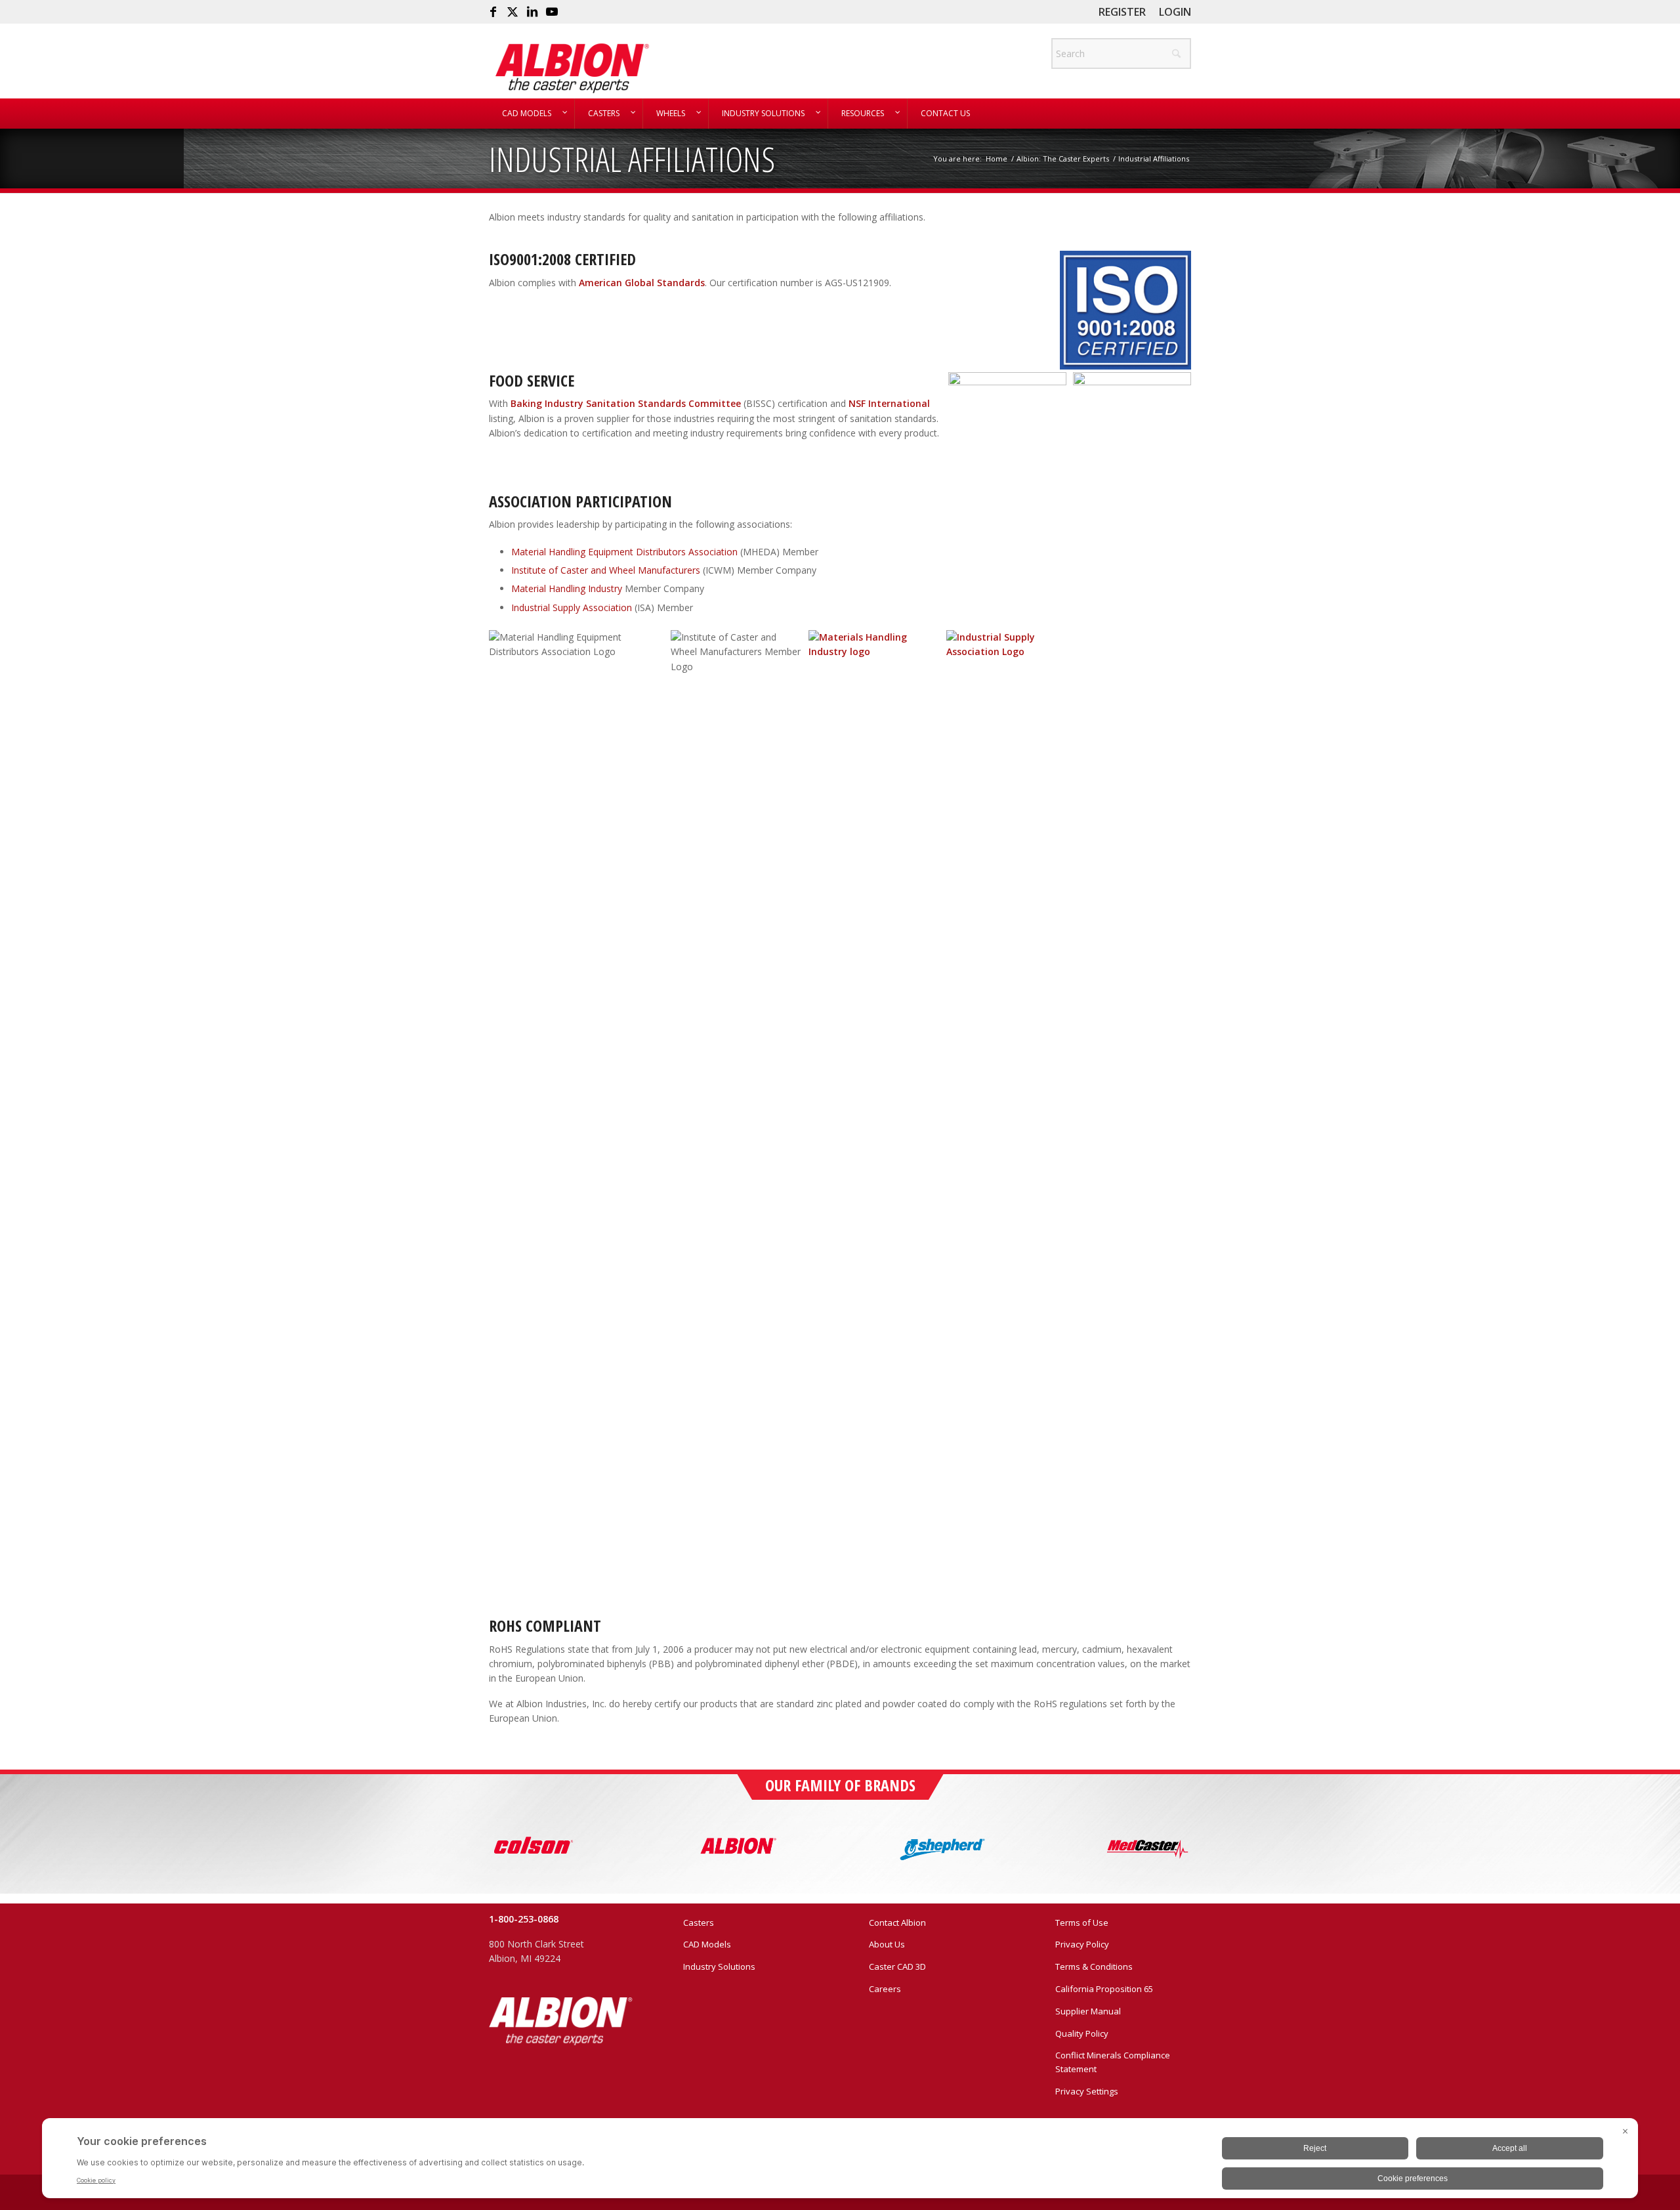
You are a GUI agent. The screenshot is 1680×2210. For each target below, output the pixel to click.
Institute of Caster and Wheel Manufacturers (606, 570)
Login (1175, 12)
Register (1122, 12)
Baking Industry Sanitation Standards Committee (626, 403)
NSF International (889, 403)
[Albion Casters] (572, 68)
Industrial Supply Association (572, 607)
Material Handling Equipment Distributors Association (624, 552)
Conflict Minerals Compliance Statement (1113, 2062)
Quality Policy (1082, 2033)
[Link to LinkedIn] (532, 12)
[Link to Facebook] (493, 12)
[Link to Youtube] (552, 12)
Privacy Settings (1087, 2091)
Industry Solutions (719, 1966)
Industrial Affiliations (632, 159)
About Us (887, 1944)
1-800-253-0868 (524, 1919)
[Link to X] (513, 12)
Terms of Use (1082, 1923)
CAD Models (707, 1944)
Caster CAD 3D (897, 1966)
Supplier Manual (1088, 2011)
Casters (699, 1923)
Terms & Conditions (1094, 1966)
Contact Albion (897, 1923)
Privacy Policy (1082, 1944)
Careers (885, 1989)
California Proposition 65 (1104, 1989)
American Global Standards (642, 283)
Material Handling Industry (567, 588)
